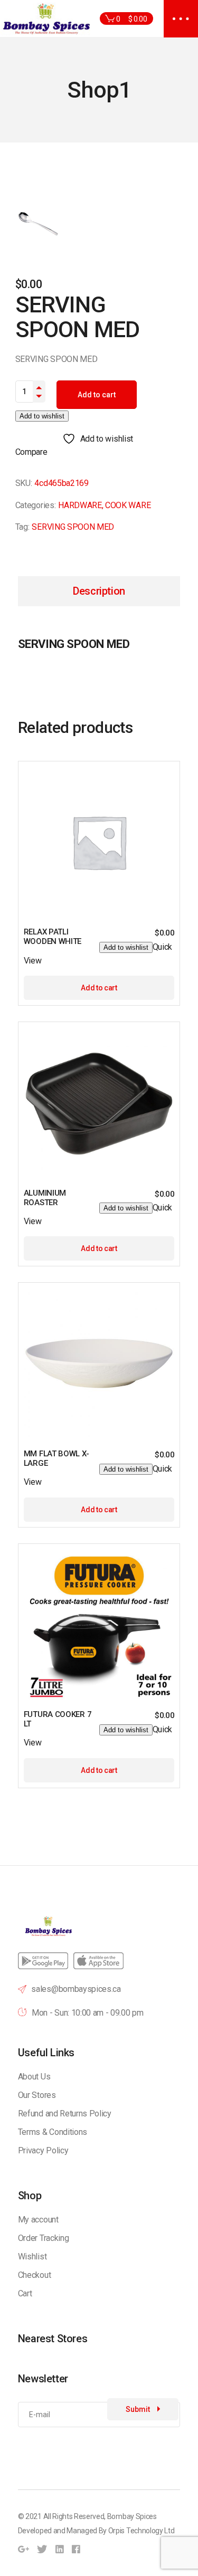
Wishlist (32, 2257)
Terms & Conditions (53, 2132)
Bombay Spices (132, 2516)
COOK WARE (128, 505)
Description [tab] (99, 591)
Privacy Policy (43, 2150)
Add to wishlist (42, 416)
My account (38, 2220)
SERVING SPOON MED (73, 527)
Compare (31, 452)
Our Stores (37, 2095)
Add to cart (97, 395)
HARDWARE (80, 505)
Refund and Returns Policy (65, 2114)
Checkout (34, 2275)
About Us (34, 2077)
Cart (25, 2293)
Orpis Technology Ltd (142, 2531)
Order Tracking (44, 2238)
